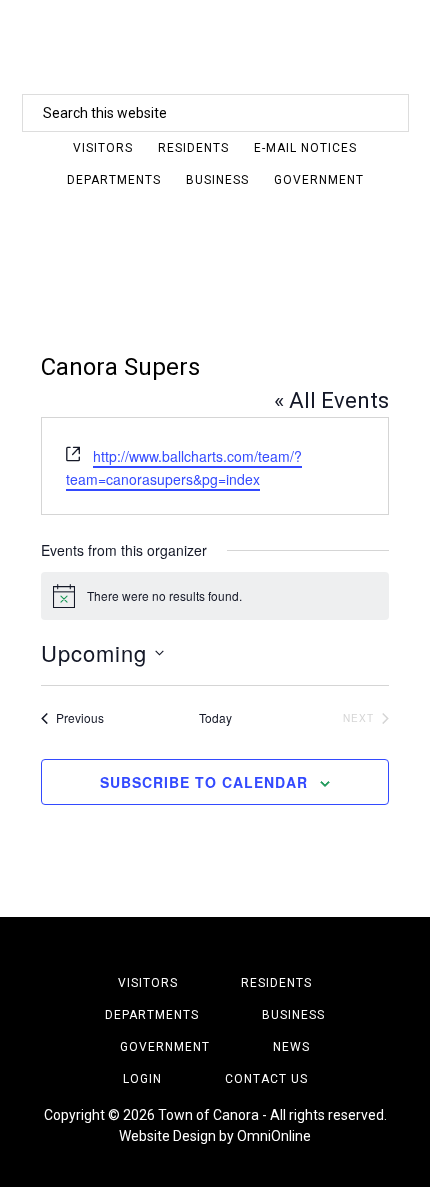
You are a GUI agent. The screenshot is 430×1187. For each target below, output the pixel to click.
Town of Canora (215, 45)
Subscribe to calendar (204, 782)
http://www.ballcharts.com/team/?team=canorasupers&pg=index (184, 467)
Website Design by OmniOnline (215, 1136)
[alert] (215, 596)
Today (215, 718)
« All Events (331, 400)
